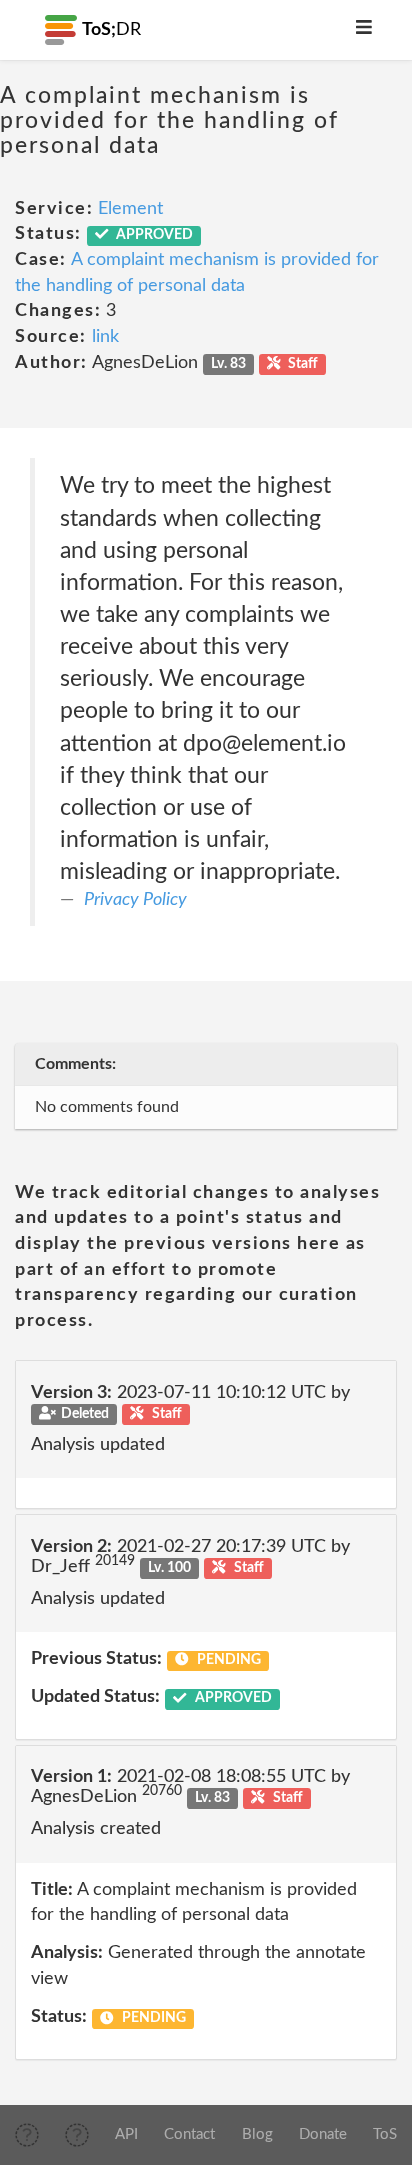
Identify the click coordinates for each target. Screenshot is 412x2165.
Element (130, 209)
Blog (257, 2134)
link (105, 337)
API (126, 2134)
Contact (189, 2134)
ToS (385, 2134)
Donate (323, 2134)
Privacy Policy (135, 900)
